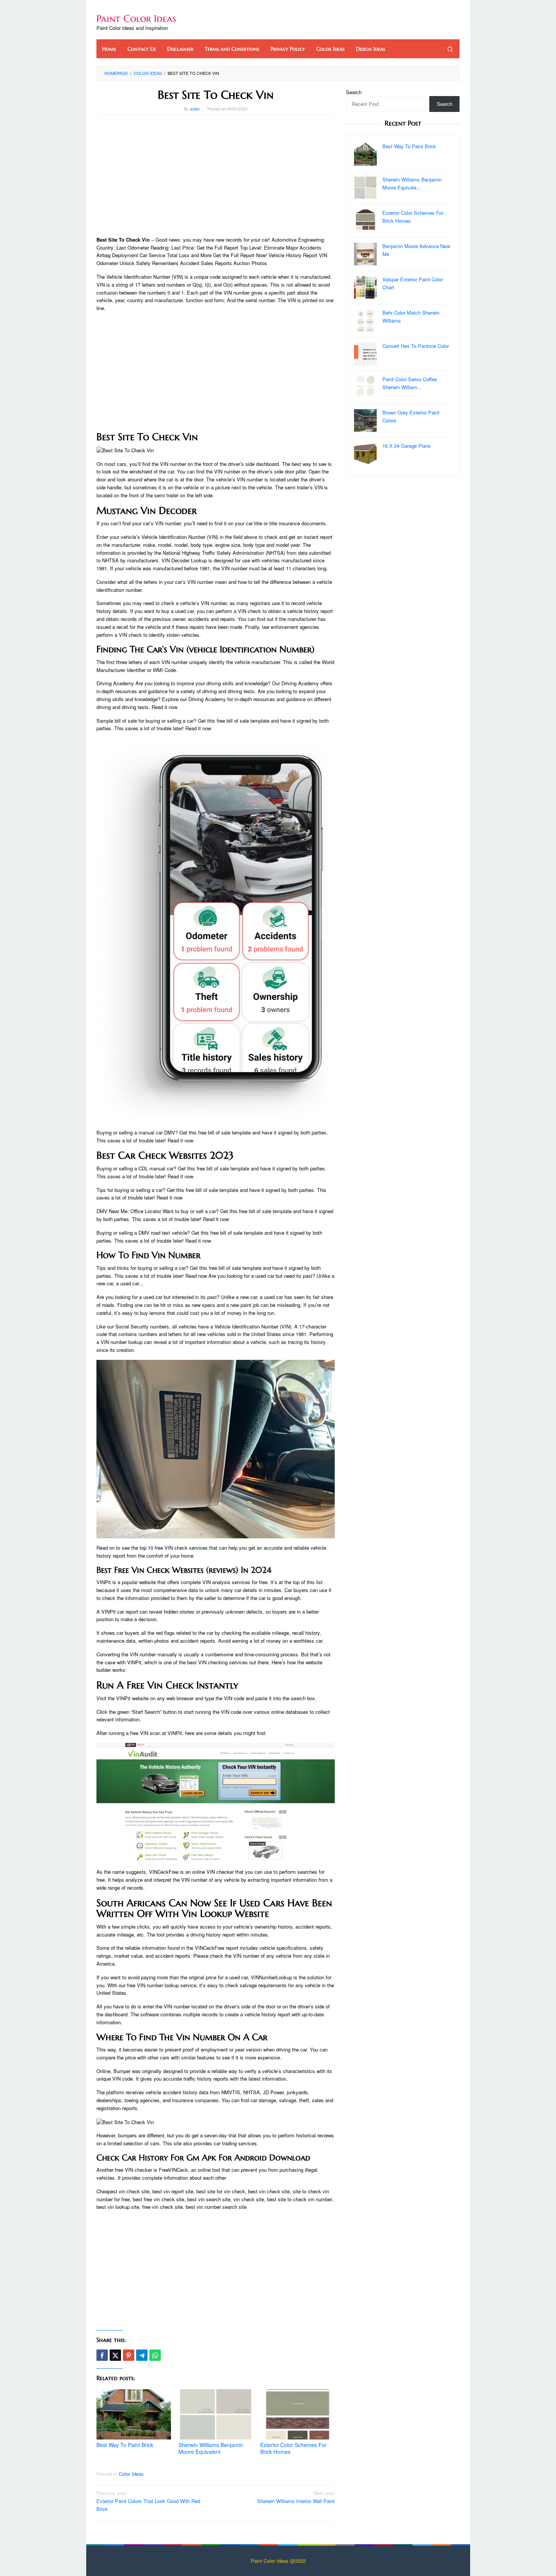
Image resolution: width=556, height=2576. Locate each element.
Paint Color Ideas (136, 19)
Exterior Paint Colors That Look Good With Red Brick (148, 2501)
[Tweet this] (115, 2355)
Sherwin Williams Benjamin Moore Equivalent (211, 2448)
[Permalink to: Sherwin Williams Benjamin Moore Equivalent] (216, 2414)
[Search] (450, 49)
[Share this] (102, 2355)
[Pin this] (129, 2355)
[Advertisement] (216, 175)
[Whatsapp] (155, 2355)
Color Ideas (131, 2474)
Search (354, 92)
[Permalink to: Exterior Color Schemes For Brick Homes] (297, 2414)
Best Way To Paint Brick (125, 2445)
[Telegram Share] (142, 2355)
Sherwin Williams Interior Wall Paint (296, 2497)
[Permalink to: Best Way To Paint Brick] (134, 2414)
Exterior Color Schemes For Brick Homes (294, 2448)
